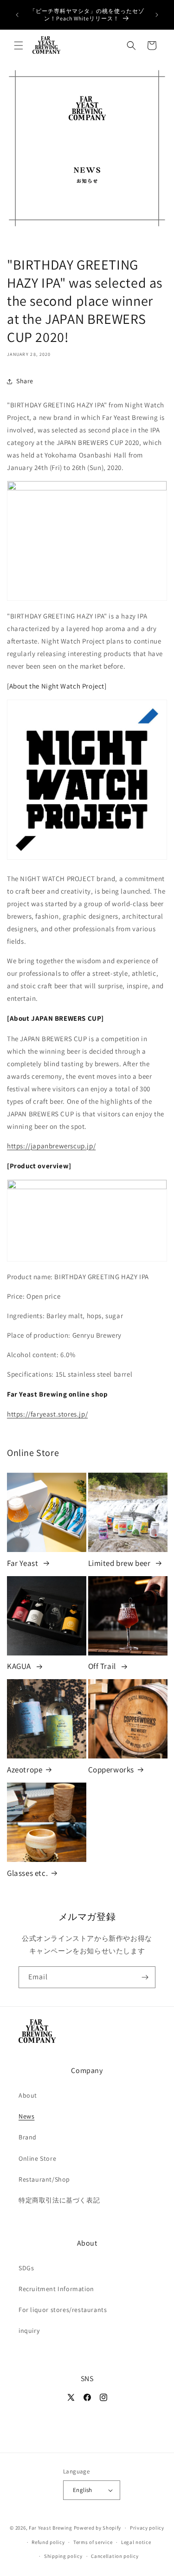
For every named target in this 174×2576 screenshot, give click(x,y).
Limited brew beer (120, 1563)
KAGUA (20, 1666)
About (28, 2095)
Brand (28, 2137)
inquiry (29, 2331)
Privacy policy (147, 2528)
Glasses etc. (27, 1873)
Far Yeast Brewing (51, 2528)
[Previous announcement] (17, 15)
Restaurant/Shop (44, 2179)
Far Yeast (23, 1563)
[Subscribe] (145, 1977)
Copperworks (111, 1770)
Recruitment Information (56, 2289)
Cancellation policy (115, 2556)
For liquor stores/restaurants (63, 2310)
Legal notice (136, 2542)
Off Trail (103, 1666)
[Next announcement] (157, 15)
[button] (19, 45)
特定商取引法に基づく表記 (59, 2200)
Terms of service (93, 2542)
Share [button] (25, 381)
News (26, 2116)
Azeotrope (25, 1770)
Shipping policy (63, 2556)
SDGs (26, 2268)
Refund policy (48, 2542)
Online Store (37, 2158)
